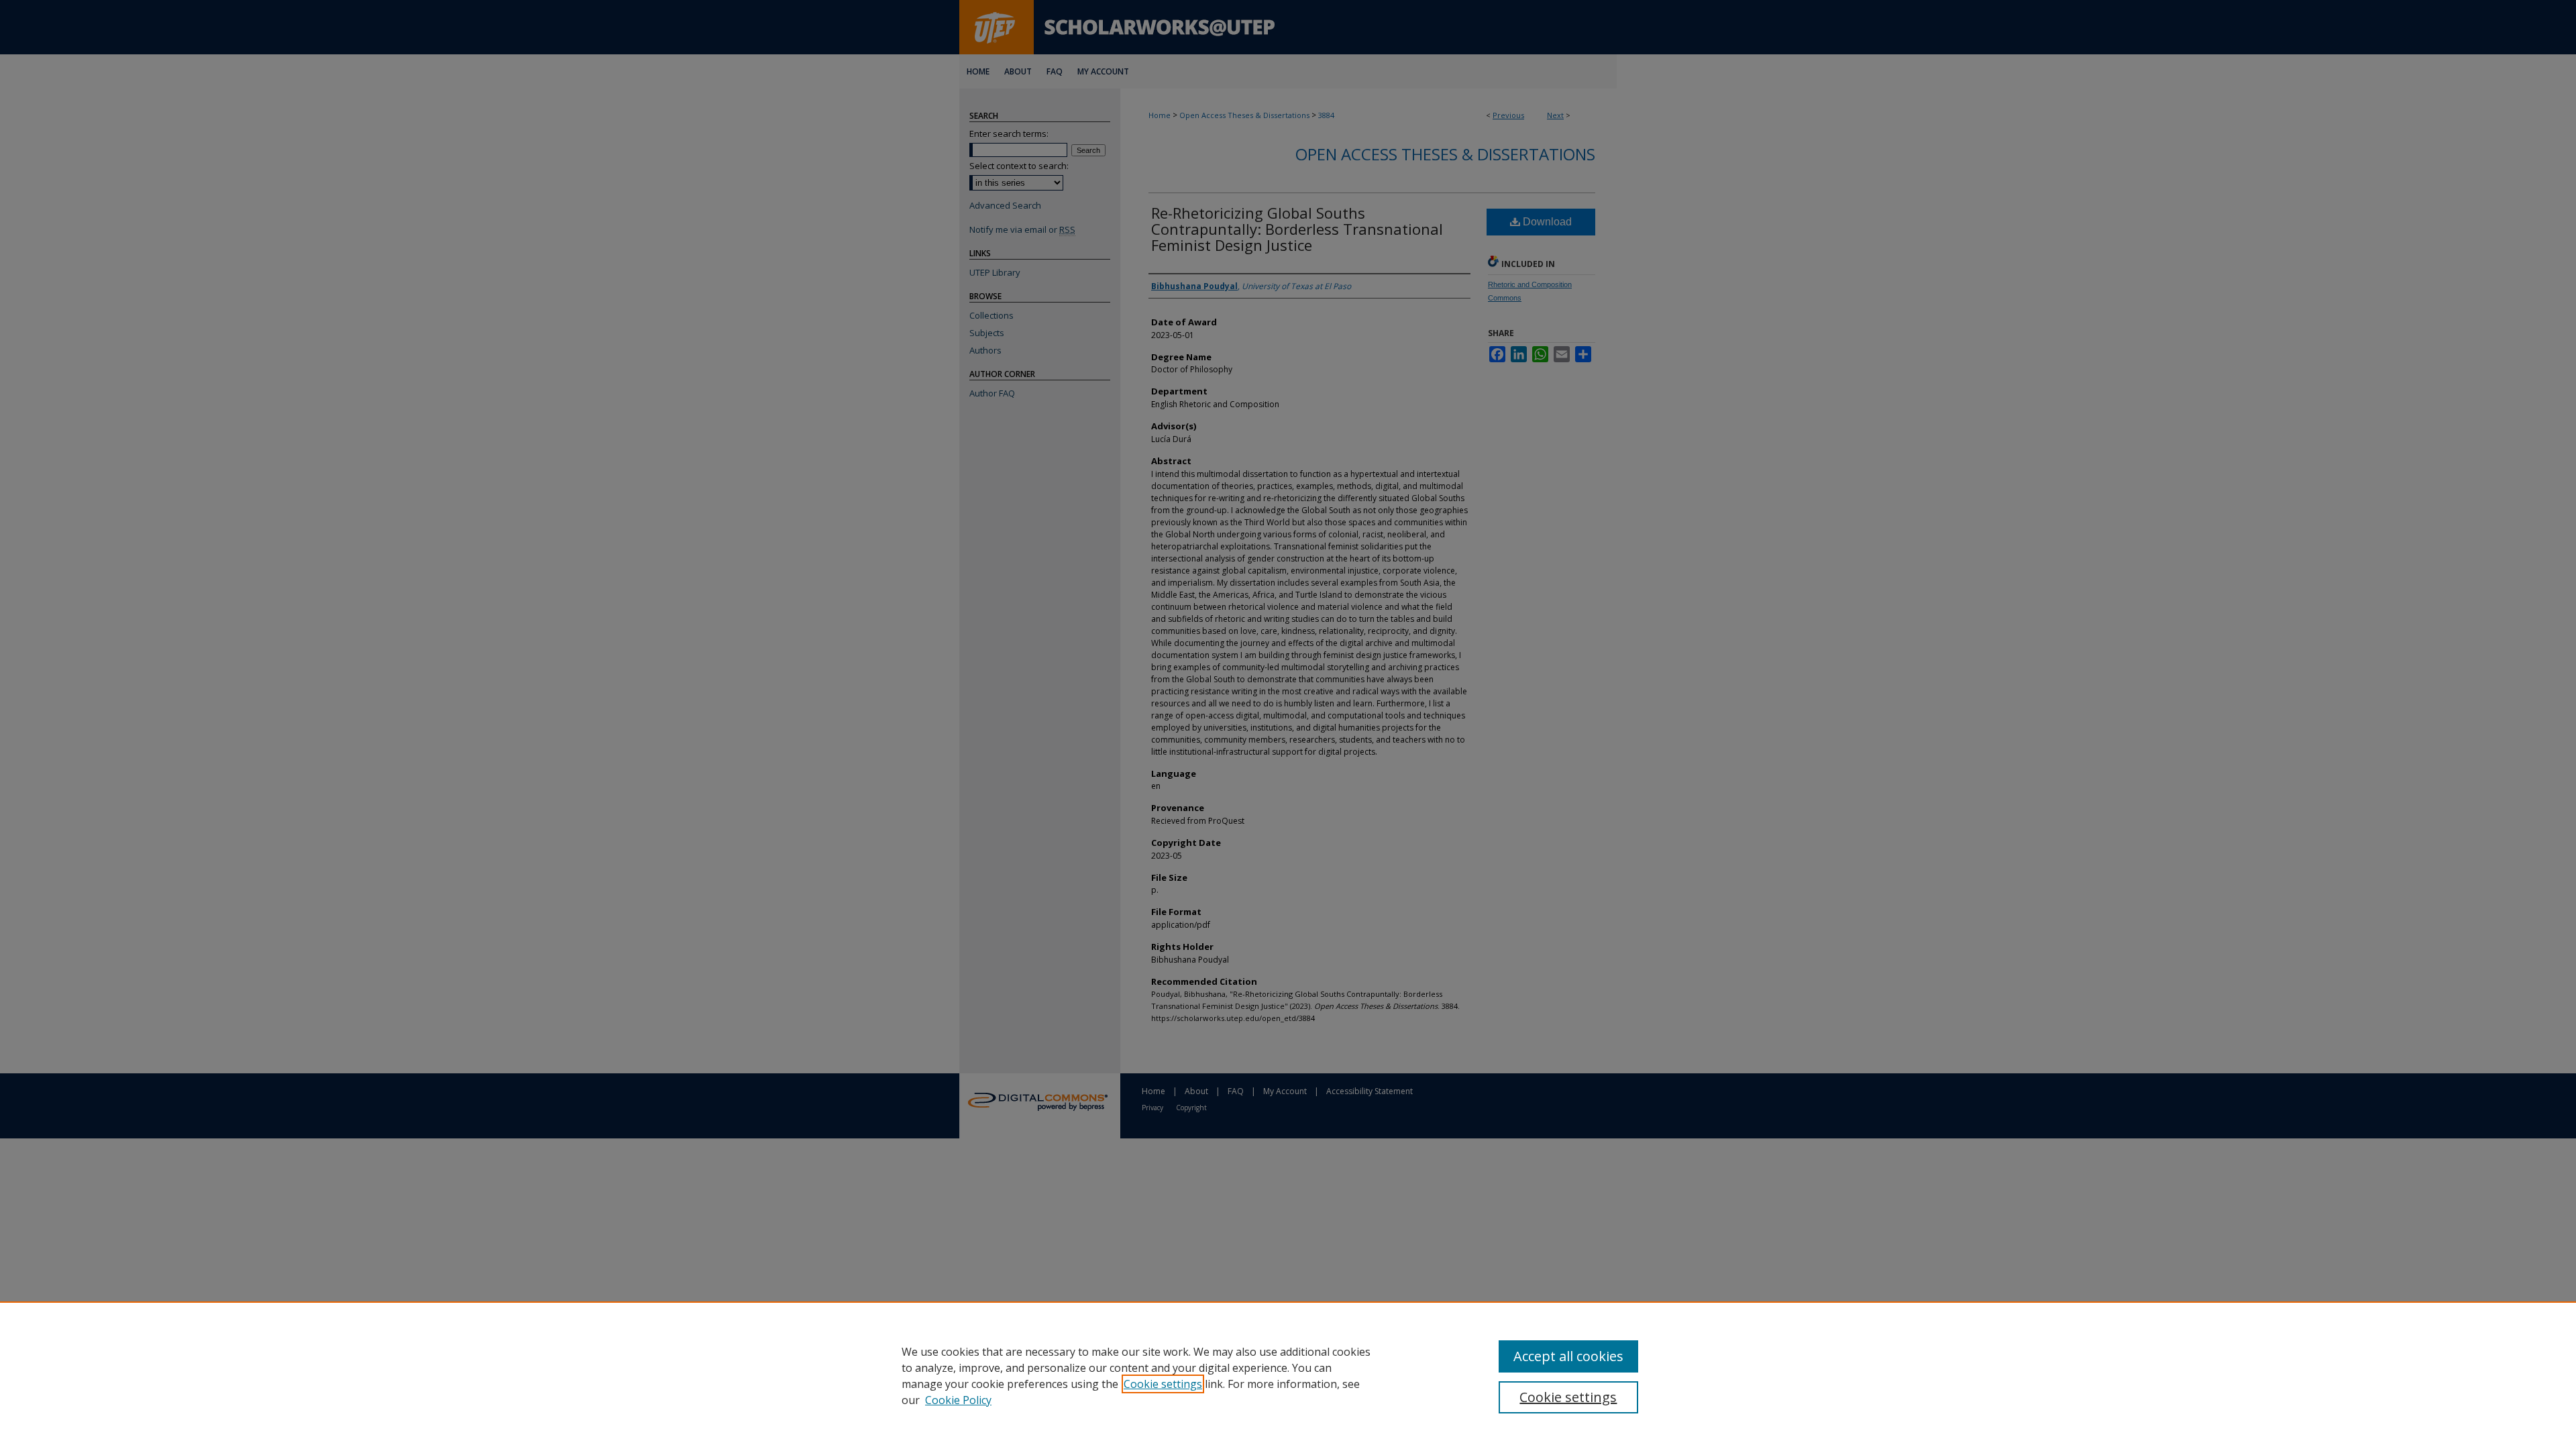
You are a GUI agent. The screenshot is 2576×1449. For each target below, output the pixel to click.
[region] (1288, 1375)
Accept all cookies (1568, 1356)
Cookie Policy (958, 1400)
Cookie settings (1163, 1384)
